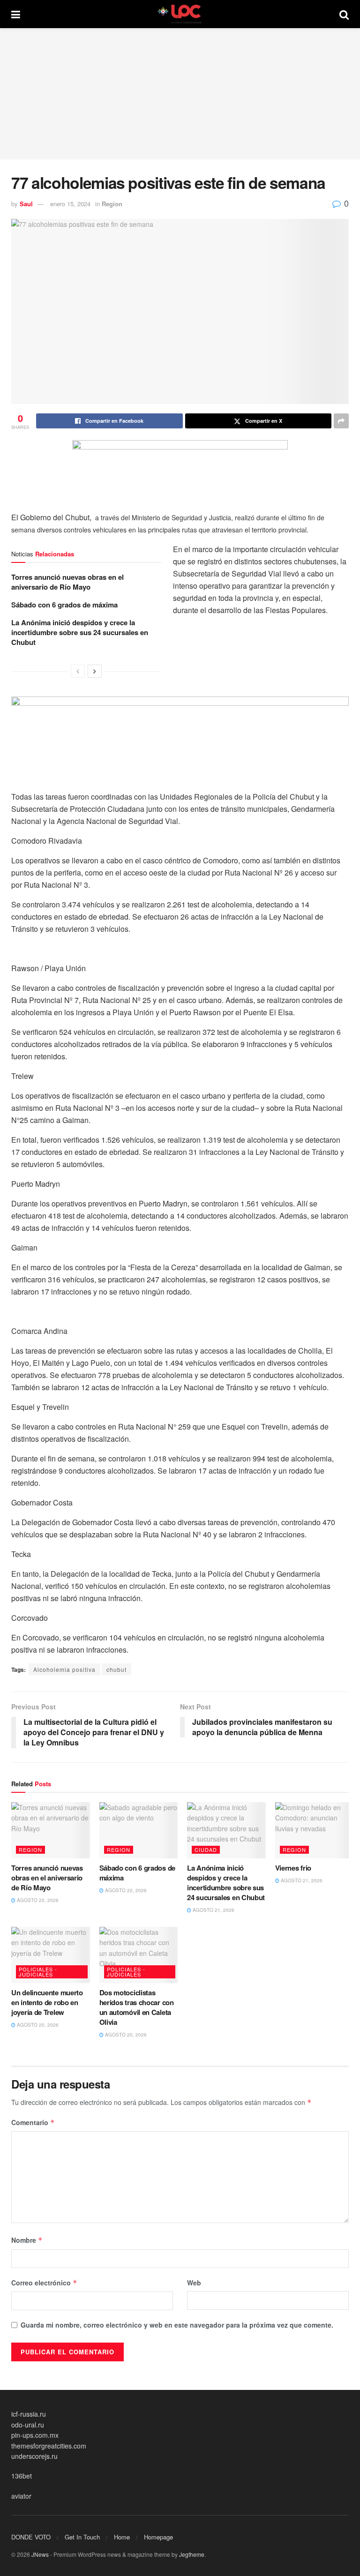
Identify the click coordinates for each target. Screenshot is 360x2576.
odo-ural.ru (28, 2425)
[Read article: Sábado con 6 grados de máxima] (139, 1830)
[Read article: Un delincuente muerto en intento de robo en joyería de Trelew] (51, 1955)
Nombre (27, 2240)
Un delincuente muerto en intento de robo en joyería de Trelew (47, 2002)
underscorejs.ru (34, 2456)
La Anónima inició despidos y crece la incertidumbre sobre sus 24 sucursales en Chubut (80, 632)
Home (122, 2537)
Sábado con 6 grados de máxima (64, 605)
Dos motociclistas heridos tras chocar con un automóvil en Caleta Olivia (137, 2007)
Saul (26, 204)
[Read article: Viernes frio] (315, 1830)
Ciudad (206, 1850)
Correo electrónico (44, 2283)
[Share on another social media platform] (341, 421)
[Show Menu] (16, 14)
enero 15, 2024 (70, 204)
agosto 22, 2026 (37, 1900)
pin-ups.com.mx (35, 2435)
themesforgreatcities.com (49, 2446)
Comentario (33, 2122)
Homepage (158, 2537)
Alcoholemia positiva (64, 1669)
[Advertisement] (180, 94)
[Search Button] (344, 14)
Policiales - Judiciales (38, 1972)
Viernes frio (293, 1868)
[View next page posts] (95, 671)
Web (194, 2283)
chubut (116, 1669)
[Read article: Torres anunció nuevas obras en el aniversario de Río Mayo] (51, 1830)
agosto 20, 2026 (37, 2025)
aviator (21, 2496)
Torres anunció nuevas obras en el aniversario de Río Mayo (67, 582)
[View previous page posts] (78, 671)
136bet (22, 2476)
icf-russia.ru (29, 2414)
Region (112, 204)
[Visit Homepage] (180, 14)
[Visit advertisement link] (180, 461)
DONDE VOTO (31, 2537)
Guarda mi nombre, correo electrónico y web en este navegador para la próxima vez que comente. (177, 2325)
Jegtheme (192, 2554)
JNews (40, 2554)
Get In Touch (82, 2537)
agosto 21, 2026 (213, 1910)
